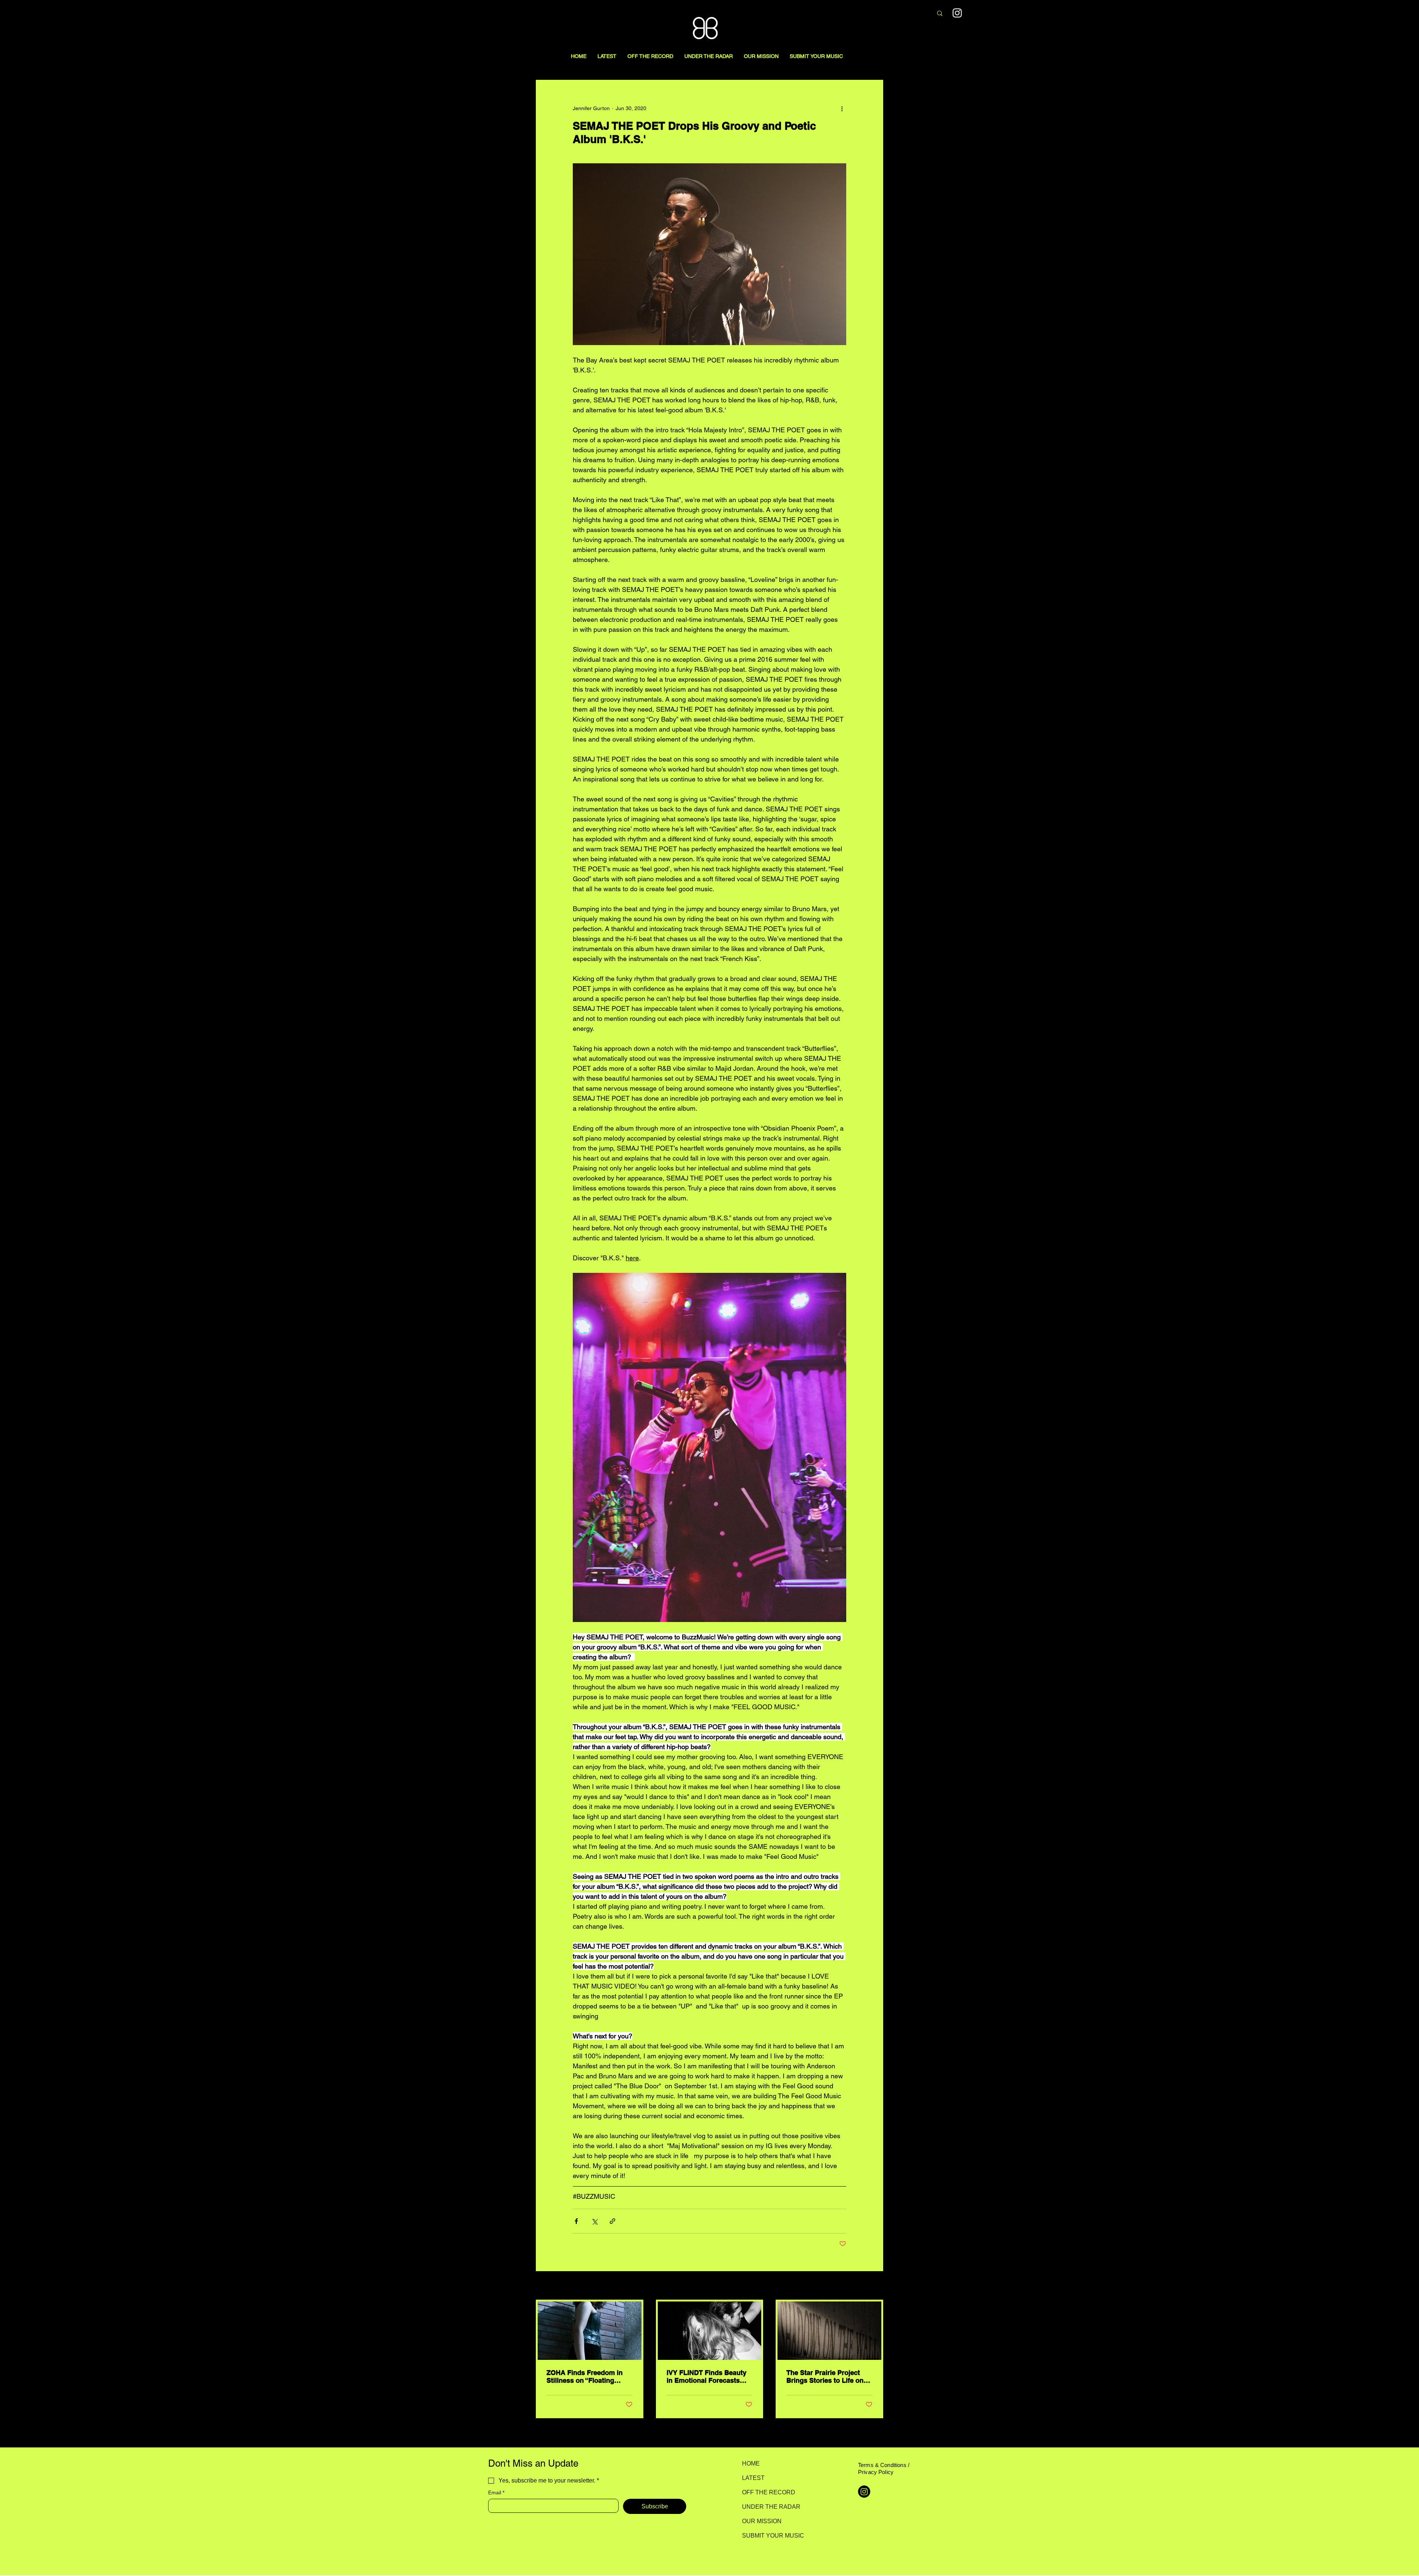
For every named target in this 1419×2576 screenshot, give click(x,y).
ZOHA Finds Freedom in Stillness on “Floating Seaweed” (585, 2376)
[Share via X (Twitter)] (594, 2221)
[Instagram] (957, 13)
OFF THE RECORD (768, 2492)
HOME (751, 2463)
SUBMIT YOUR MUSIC (768, 2536)
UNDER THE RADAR (768, 2507)
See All (875, 2286)
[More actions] (842, 108)
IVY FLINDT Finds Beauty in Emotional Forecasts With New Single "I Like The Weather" (707, 2376)
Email (496, 2492)
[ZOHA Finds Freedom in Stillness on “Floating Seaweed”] (590, 2331)
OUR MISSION (762, 2521)
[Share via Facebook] (576, 2221)
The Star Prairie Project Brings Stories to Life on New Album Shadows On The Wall (826, 2376)
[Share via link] (612, 2221)
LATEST (753, 2478)
